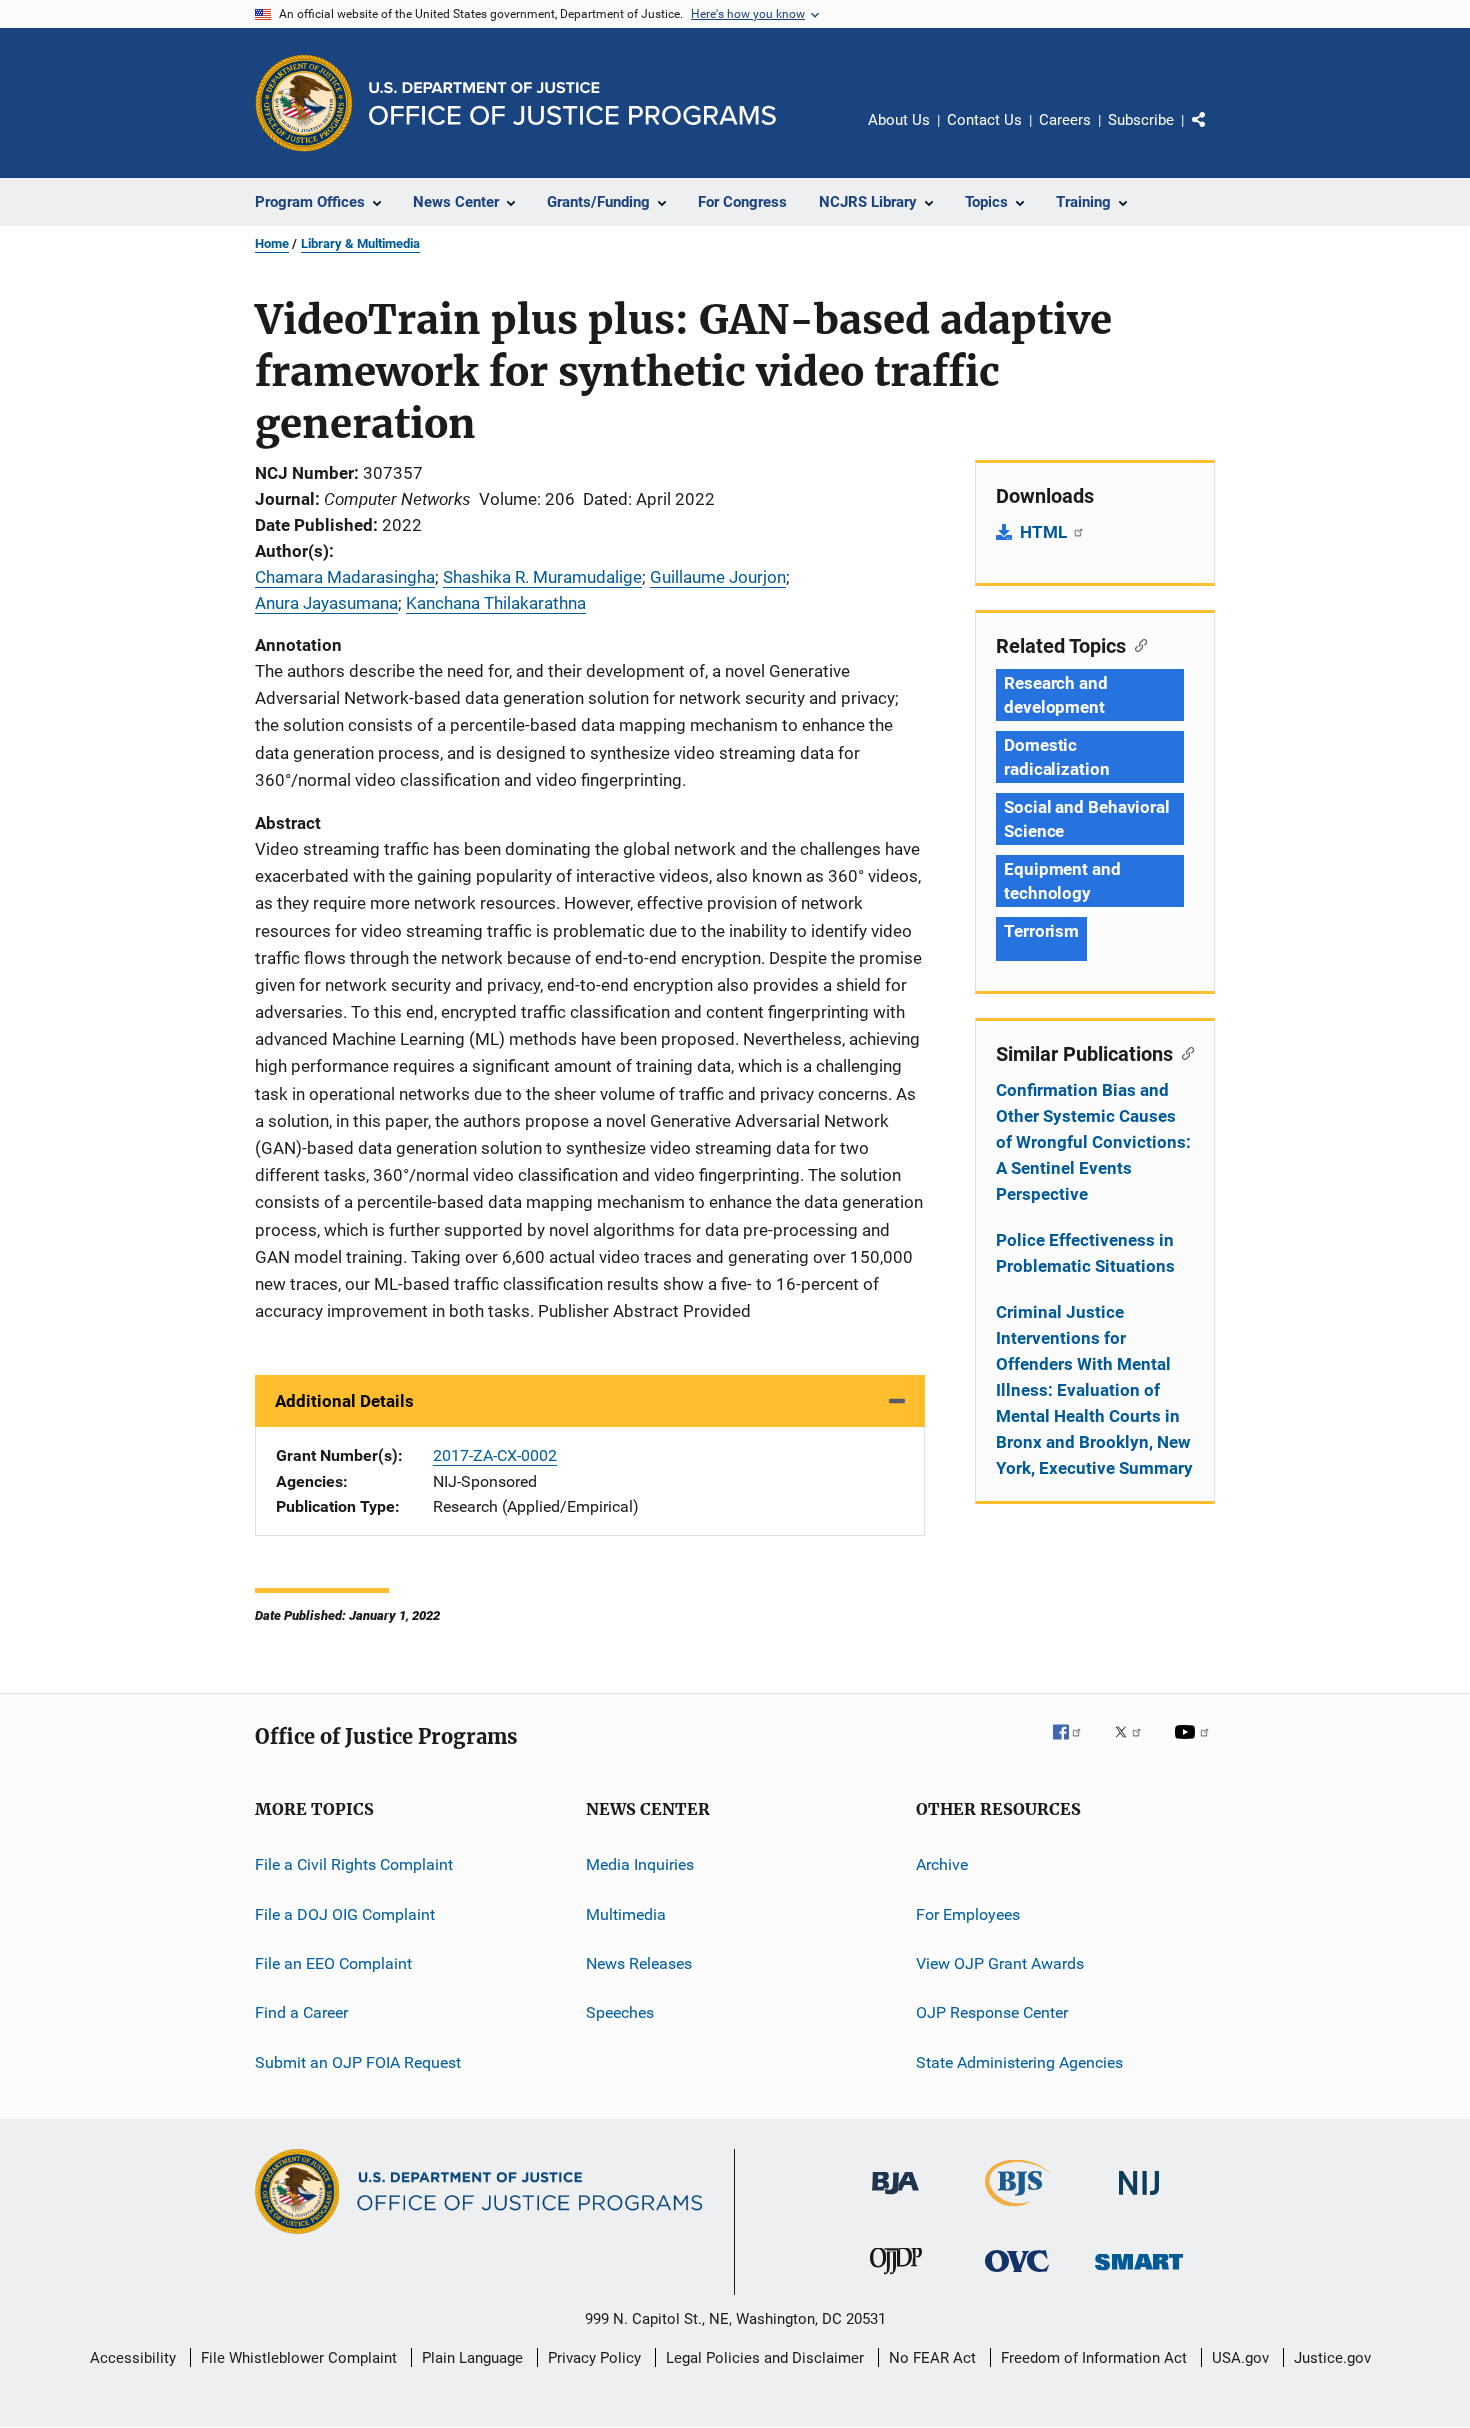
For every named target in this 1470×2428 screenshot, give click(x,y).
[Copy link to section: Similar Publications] (1183, 1052)
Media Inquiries (640, 1864)
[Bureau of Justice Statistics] (1017, 2210)
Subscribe (1141, 120)
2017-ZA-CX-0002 (495, 1455)
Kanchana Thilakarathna (496, 603)
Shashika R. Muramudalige (542, 577)
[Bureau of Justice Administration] (895, 2198)
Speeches (620, 2012)
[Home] (572, 103)
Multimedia (626, 1914)
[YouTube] (1195, 1746)
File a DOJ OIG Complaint (345, 1914)
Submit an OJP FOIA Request (358, 2062)
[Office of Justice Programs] (304, 103)
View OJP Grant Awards (1000, 1963)
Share (1215, 134)
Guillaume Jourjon (718, 577)
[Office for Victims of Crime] (1017, 2275)
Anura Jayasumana (326, 603)
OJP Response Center (992, 2012)
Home (272, 243)
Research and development (1056, 695)
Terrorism (1041, 931)
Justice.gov (1332, 2358)
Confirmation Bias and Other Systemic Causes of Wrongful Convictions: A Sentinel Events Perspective (1093, 1142)
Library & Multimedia (360, 243)
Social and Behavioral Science (1087, 819)
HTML (1045, 532)
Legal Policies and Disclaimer (765, 2358)
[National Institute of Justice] (1139, 2198)
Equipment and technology (1062, 881)
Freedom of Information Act (1094, 2358)
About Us (899, 120)
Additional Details (344, 1401)
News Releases (639, 1963)
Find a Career (301, 2012)
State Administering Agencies (1019, 2062)
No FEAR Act (932, 2358)
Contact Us (984, 120)
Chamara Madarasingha (345, 577)
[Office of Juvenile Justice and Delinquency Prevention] (896, 2278)
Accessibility (133, 2358)
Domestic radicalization (1057, 757)
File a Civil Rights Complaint (354, 1864)
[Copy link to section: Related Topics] (1136, 644)
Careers (1065, 120)
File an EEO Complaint (333, 1963)
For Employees (968, 1914)
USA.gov (1240, 2358)
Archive (942, 1864)
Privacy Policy (594, 2358)
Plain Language (472, 2358)
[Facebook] (1075, 1746)
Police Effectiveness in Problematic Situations (1085, 1253)
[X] (1135, 1746)
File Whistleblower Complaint (299, 2358)
